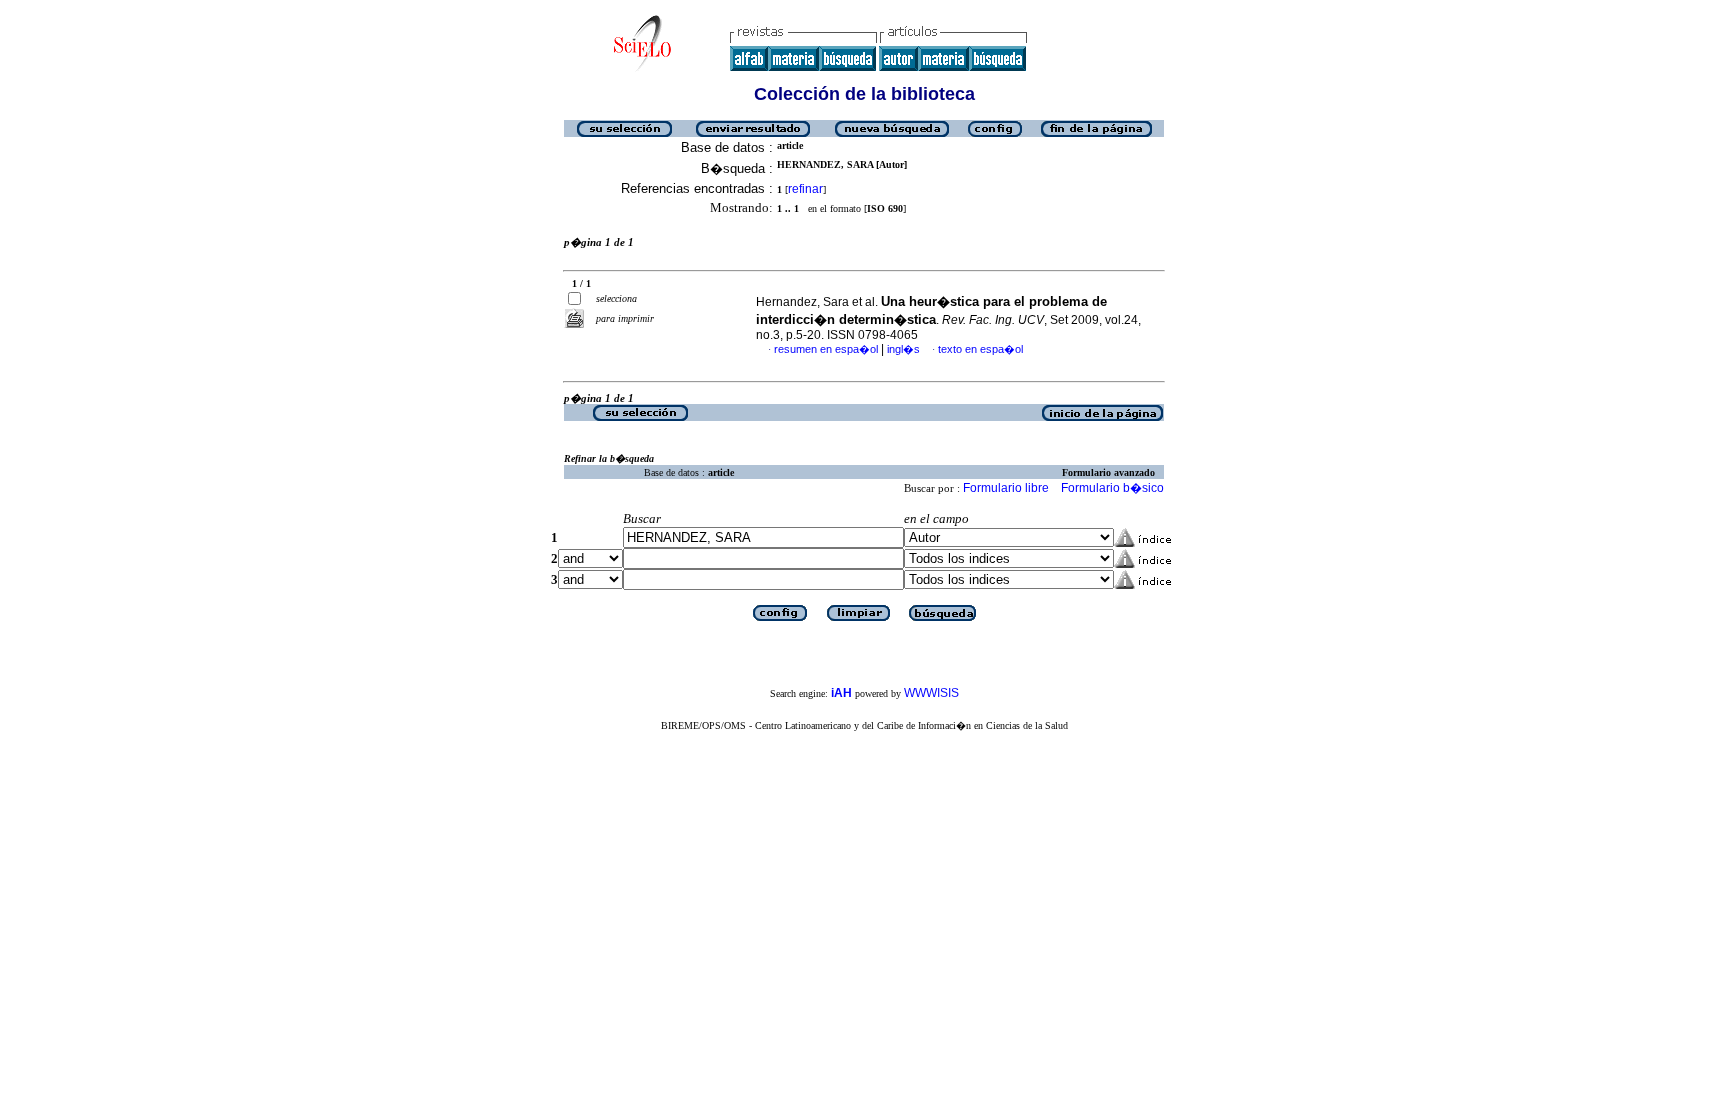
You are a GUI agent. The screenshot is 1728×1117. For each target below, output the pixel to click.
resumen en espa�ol (826, 349)
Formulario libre (1006, 488)
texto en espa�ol (980, 349)
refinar (805, 189)
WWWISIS (931, 693)
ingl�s (903, 349)
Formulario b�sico (1112, 488)
